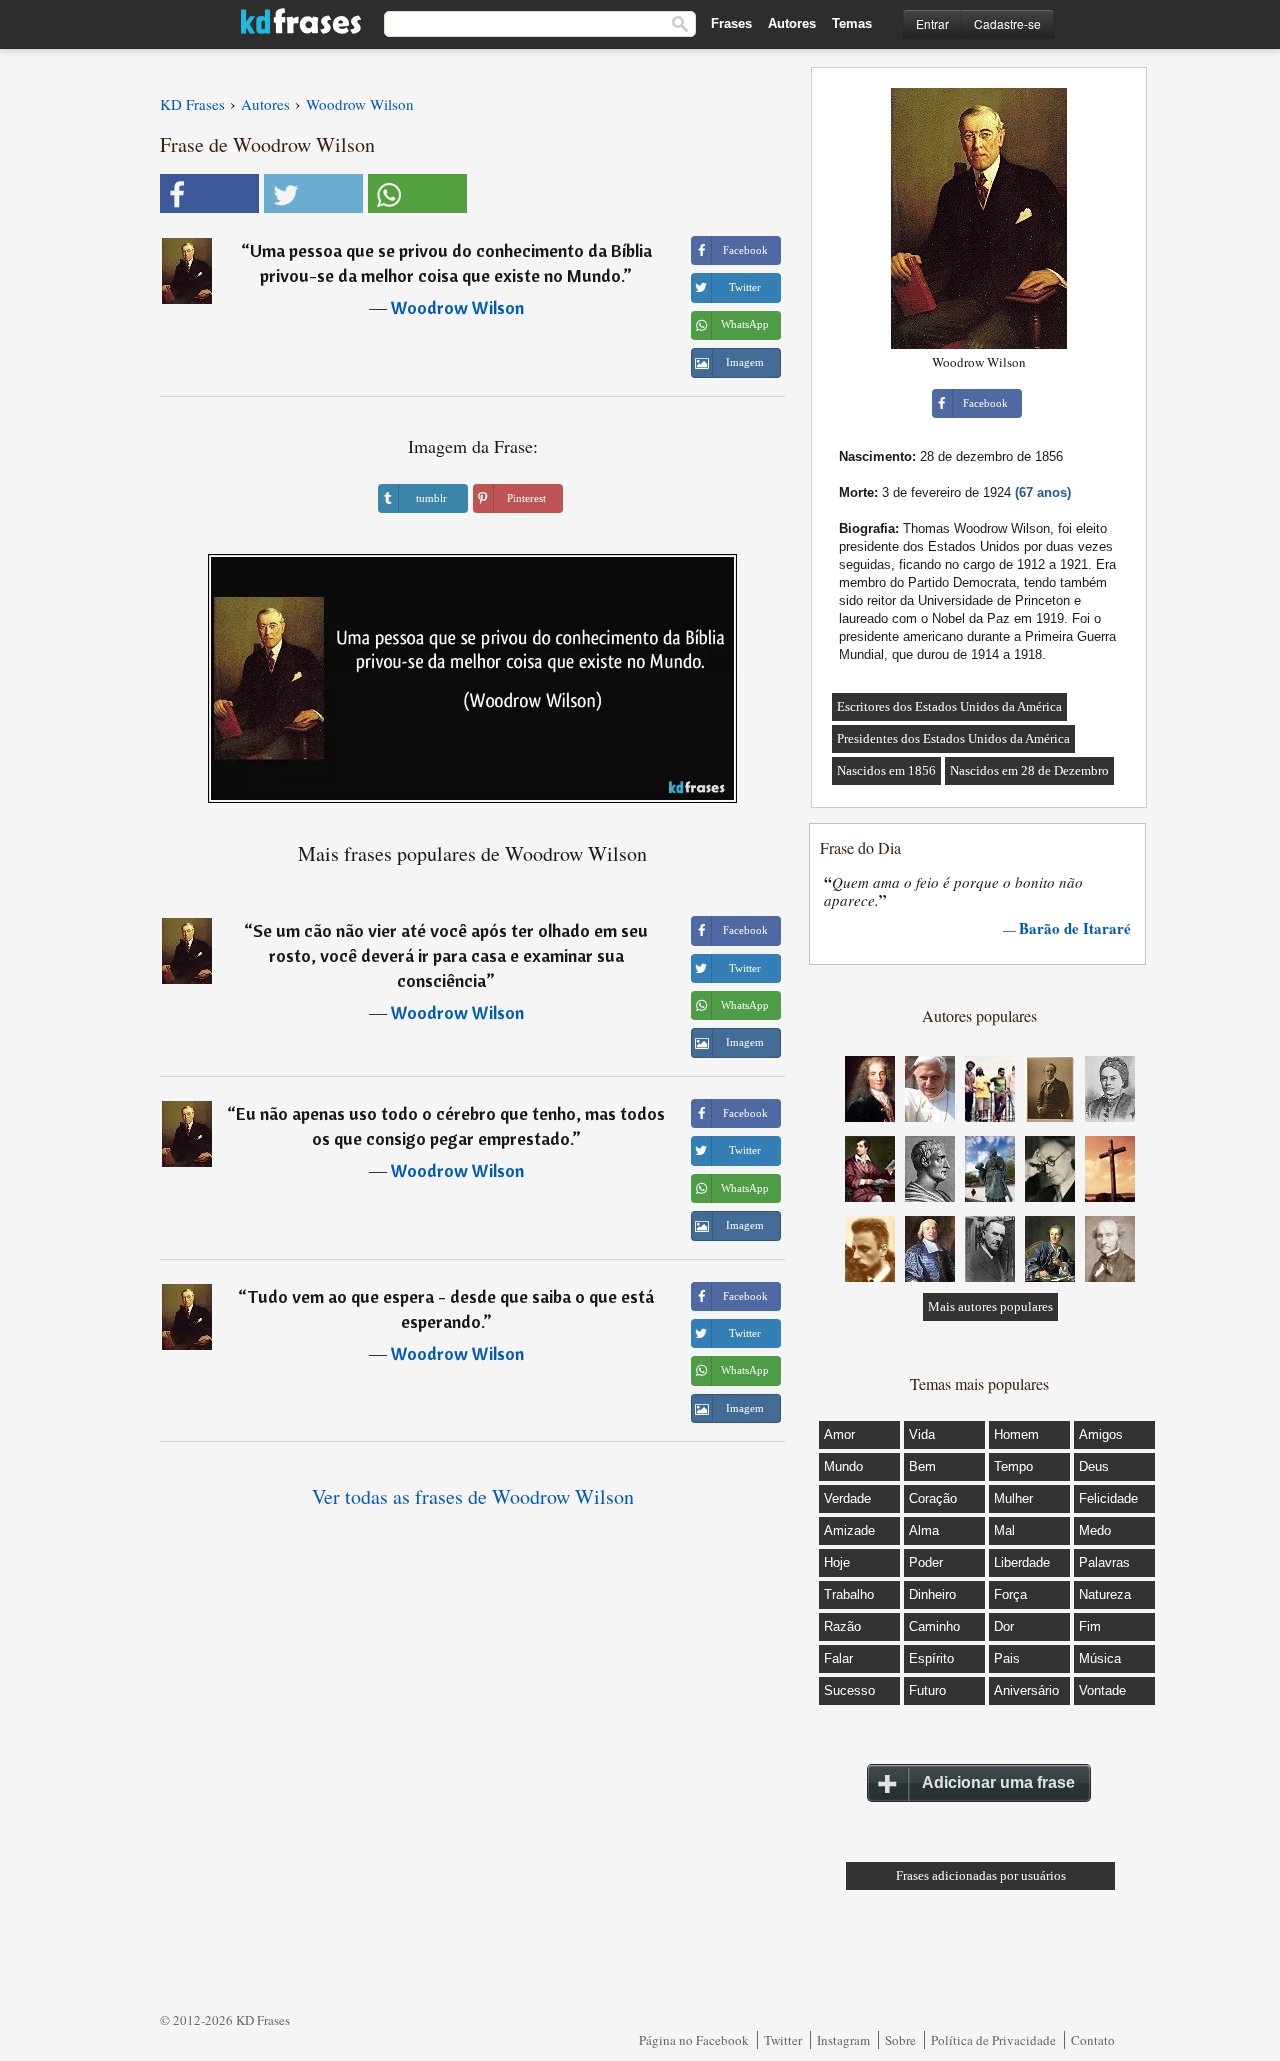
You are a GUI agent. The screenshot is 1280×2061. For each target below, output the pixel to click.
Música (1100, 1658)
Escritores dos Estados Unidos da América (949, 706)
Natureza (1105, 1594)
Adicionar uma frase (998, 1782)
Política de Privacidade (993, 2040)
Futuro (927, 1690)
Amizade (849, 1530)
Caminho (934, 1626)
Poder (926, 1562)
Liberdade (1022, 1562)
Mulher (1013, 1498)
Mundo (843, 1466)
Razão (842, 1626)
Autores (792, 23)
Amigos (1101, 1434)
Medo (1095, 1530)
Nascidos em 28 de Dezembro (1029, 770)
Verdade (847, 1498)
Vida (922, 1434)
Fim (1090, 1626)
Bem (922, 1466)
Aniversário (1026, 1690)
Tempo (1013, 1466)
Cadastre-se (1007, 23)
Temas (852, 23)
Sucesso (849, 1690)
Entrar (932, 23)
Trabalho (849, 1594)
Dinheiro (932, 1594)
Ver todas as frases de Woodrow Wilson (473, 1496)
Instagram (843, 2040)
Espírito (931, 1658)
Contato (1093, 2040)
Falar (838, 1658)
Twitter (783, 2040)
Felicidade (1108, 1498)
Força (1010, 1594)
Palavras (1104, 1562)
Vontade (1102, 1690)
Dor (1004, 1626)
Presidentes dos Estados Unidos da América (953, 738)
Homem (1016, 1434)
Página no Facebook (694, 2040)
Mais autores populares (990, 1306)
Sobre (900, 2040)
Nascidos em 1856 (886, 770)
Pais (1007, 1658)
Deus (1094, 1466)
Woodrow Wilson (457, 307)
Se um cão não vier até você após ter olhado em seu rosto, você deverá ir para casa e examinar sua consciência (450, 955)
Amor (839, 1434)
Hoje (837, 1562)
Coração (933, 1498)
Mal (1004, 1530)
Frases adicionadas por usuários (981, 1875)
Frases (731, 23)
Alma (924, 1530)
